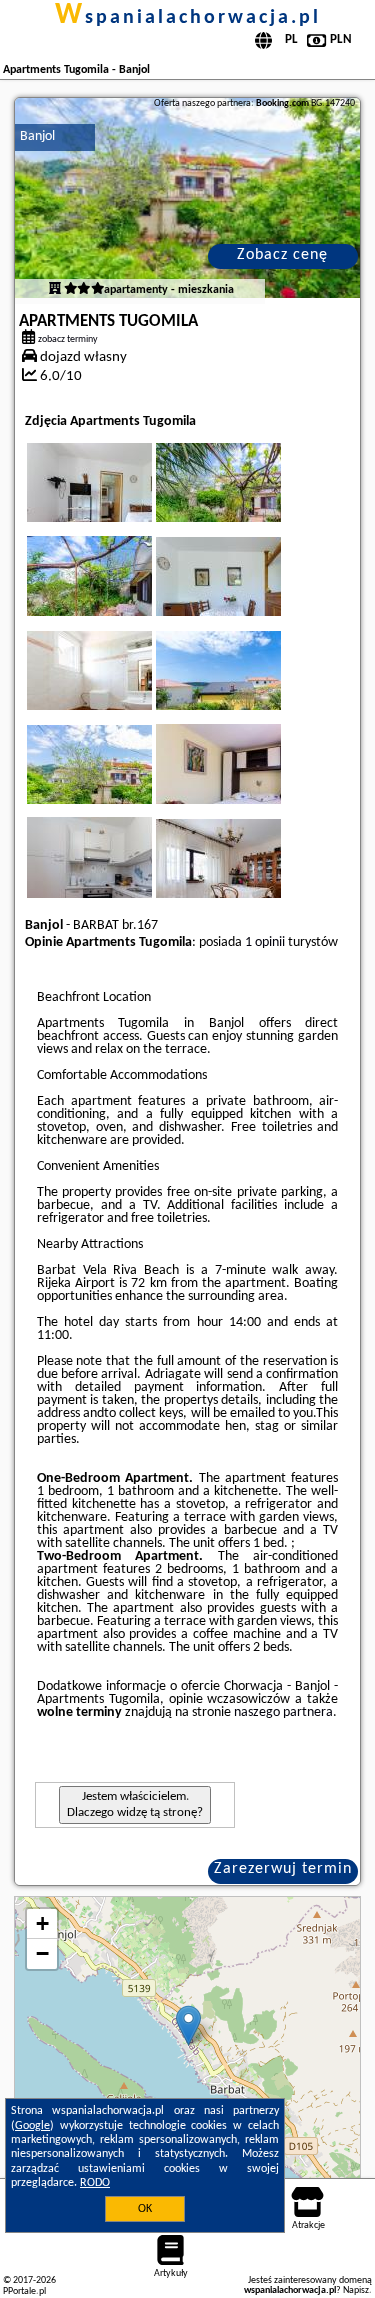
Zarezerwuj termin (283, 1869)
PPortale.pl (24, 2291)
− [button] (42, 1953)
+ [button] (42, 1923)
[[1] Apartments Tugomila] (187, 198)
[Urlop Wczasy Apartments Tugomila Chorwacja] (117, 502)
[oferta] (55, 290)
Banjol (37, 136)
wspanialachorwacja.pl (188, 18)
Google (32, 2126)
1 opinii (265, 942)
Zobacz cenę (282, 255)
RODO (95, 2183)
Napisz (356, 2290)
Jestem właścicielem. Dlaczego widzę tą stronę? (135, 1804)
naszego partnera (283, 1712)
